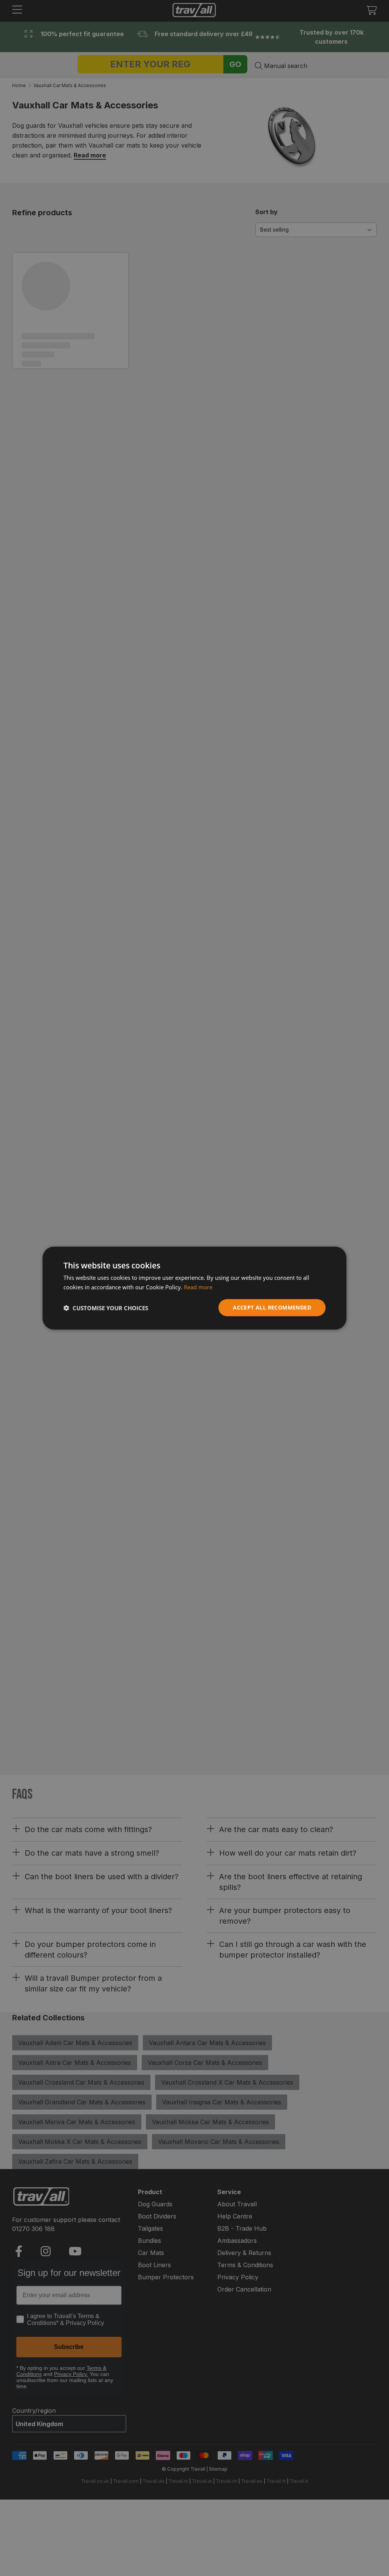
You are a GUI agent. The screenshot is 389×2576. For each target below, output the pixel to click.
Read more (198, 1287)
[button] (106, 1308)
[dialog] (194, 1288)
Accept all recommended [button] (272, 1307)
